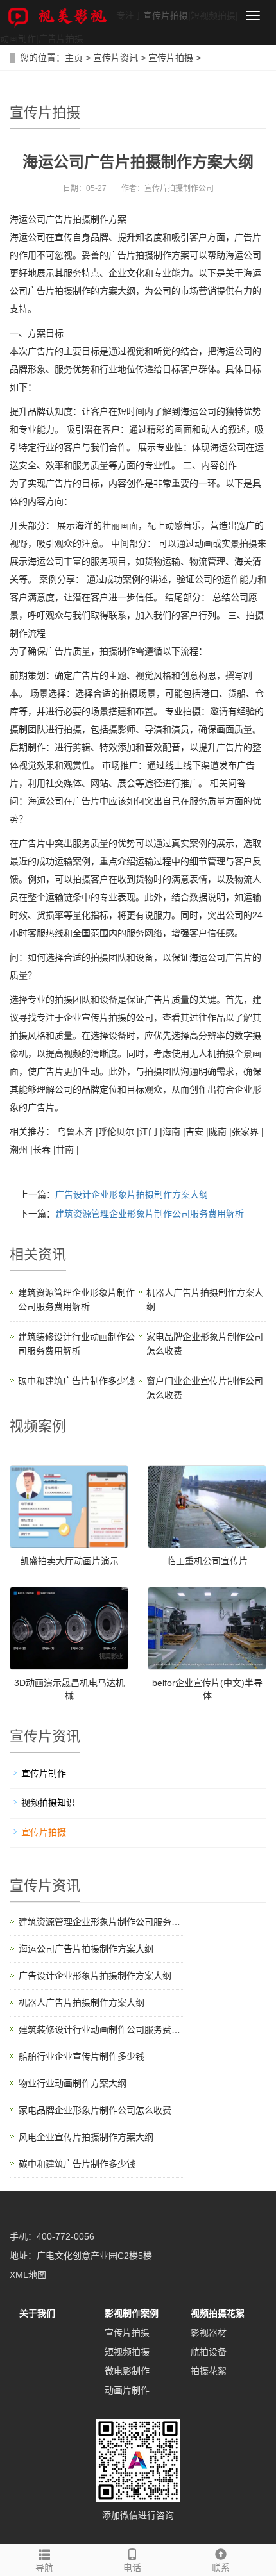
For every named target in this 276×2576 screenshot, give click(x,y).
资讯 (52, 1254)
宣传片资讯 (116, 58)
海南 (171, 1132)
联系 (221, 2568)
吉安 (194, 1132)
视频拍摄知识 (48, 1803)
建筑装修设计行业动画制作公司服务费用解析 (108, 2029)
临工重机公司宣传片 (207, 1561)
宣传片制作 (44, 1773)
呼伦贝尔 (116, 1132)
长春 (42, 1150)
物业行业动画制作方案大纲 (73, 2083)
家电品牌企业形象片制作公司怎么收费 (95, 2110)
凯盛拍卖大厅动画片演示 (69, 1561)
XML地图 (28, 2275)
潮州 (19, 1150)
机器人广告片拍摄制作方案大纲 (82, 2002)
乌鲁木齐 (75, 1132)
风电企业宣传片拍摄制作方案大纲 (86, 2137)
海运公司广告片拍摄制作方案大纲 (86, 1949)
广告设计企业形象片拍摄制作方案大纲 (132, 1194)
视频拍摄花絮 (218, 2313)
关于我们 (37, 2313)
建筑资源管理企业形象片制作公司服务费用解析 (150, 1214)
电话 (132, 2568)
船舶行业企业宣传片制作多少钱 (82, 2056)
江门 (148, 1132)
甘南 (65, 1150)
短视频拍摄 (127, 2352)
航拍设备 (209, 2352)
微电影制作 (127, 2371)
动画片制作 (127, 2390)
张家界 (245, 1132)
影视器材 (209, 2332)
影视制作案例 (132, 2313)
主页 (74, 58)
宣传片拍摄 (166, 15)
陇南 (218, 1132)
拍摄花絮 (209, 2371)
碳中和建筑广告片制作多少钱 (76, 1381)
